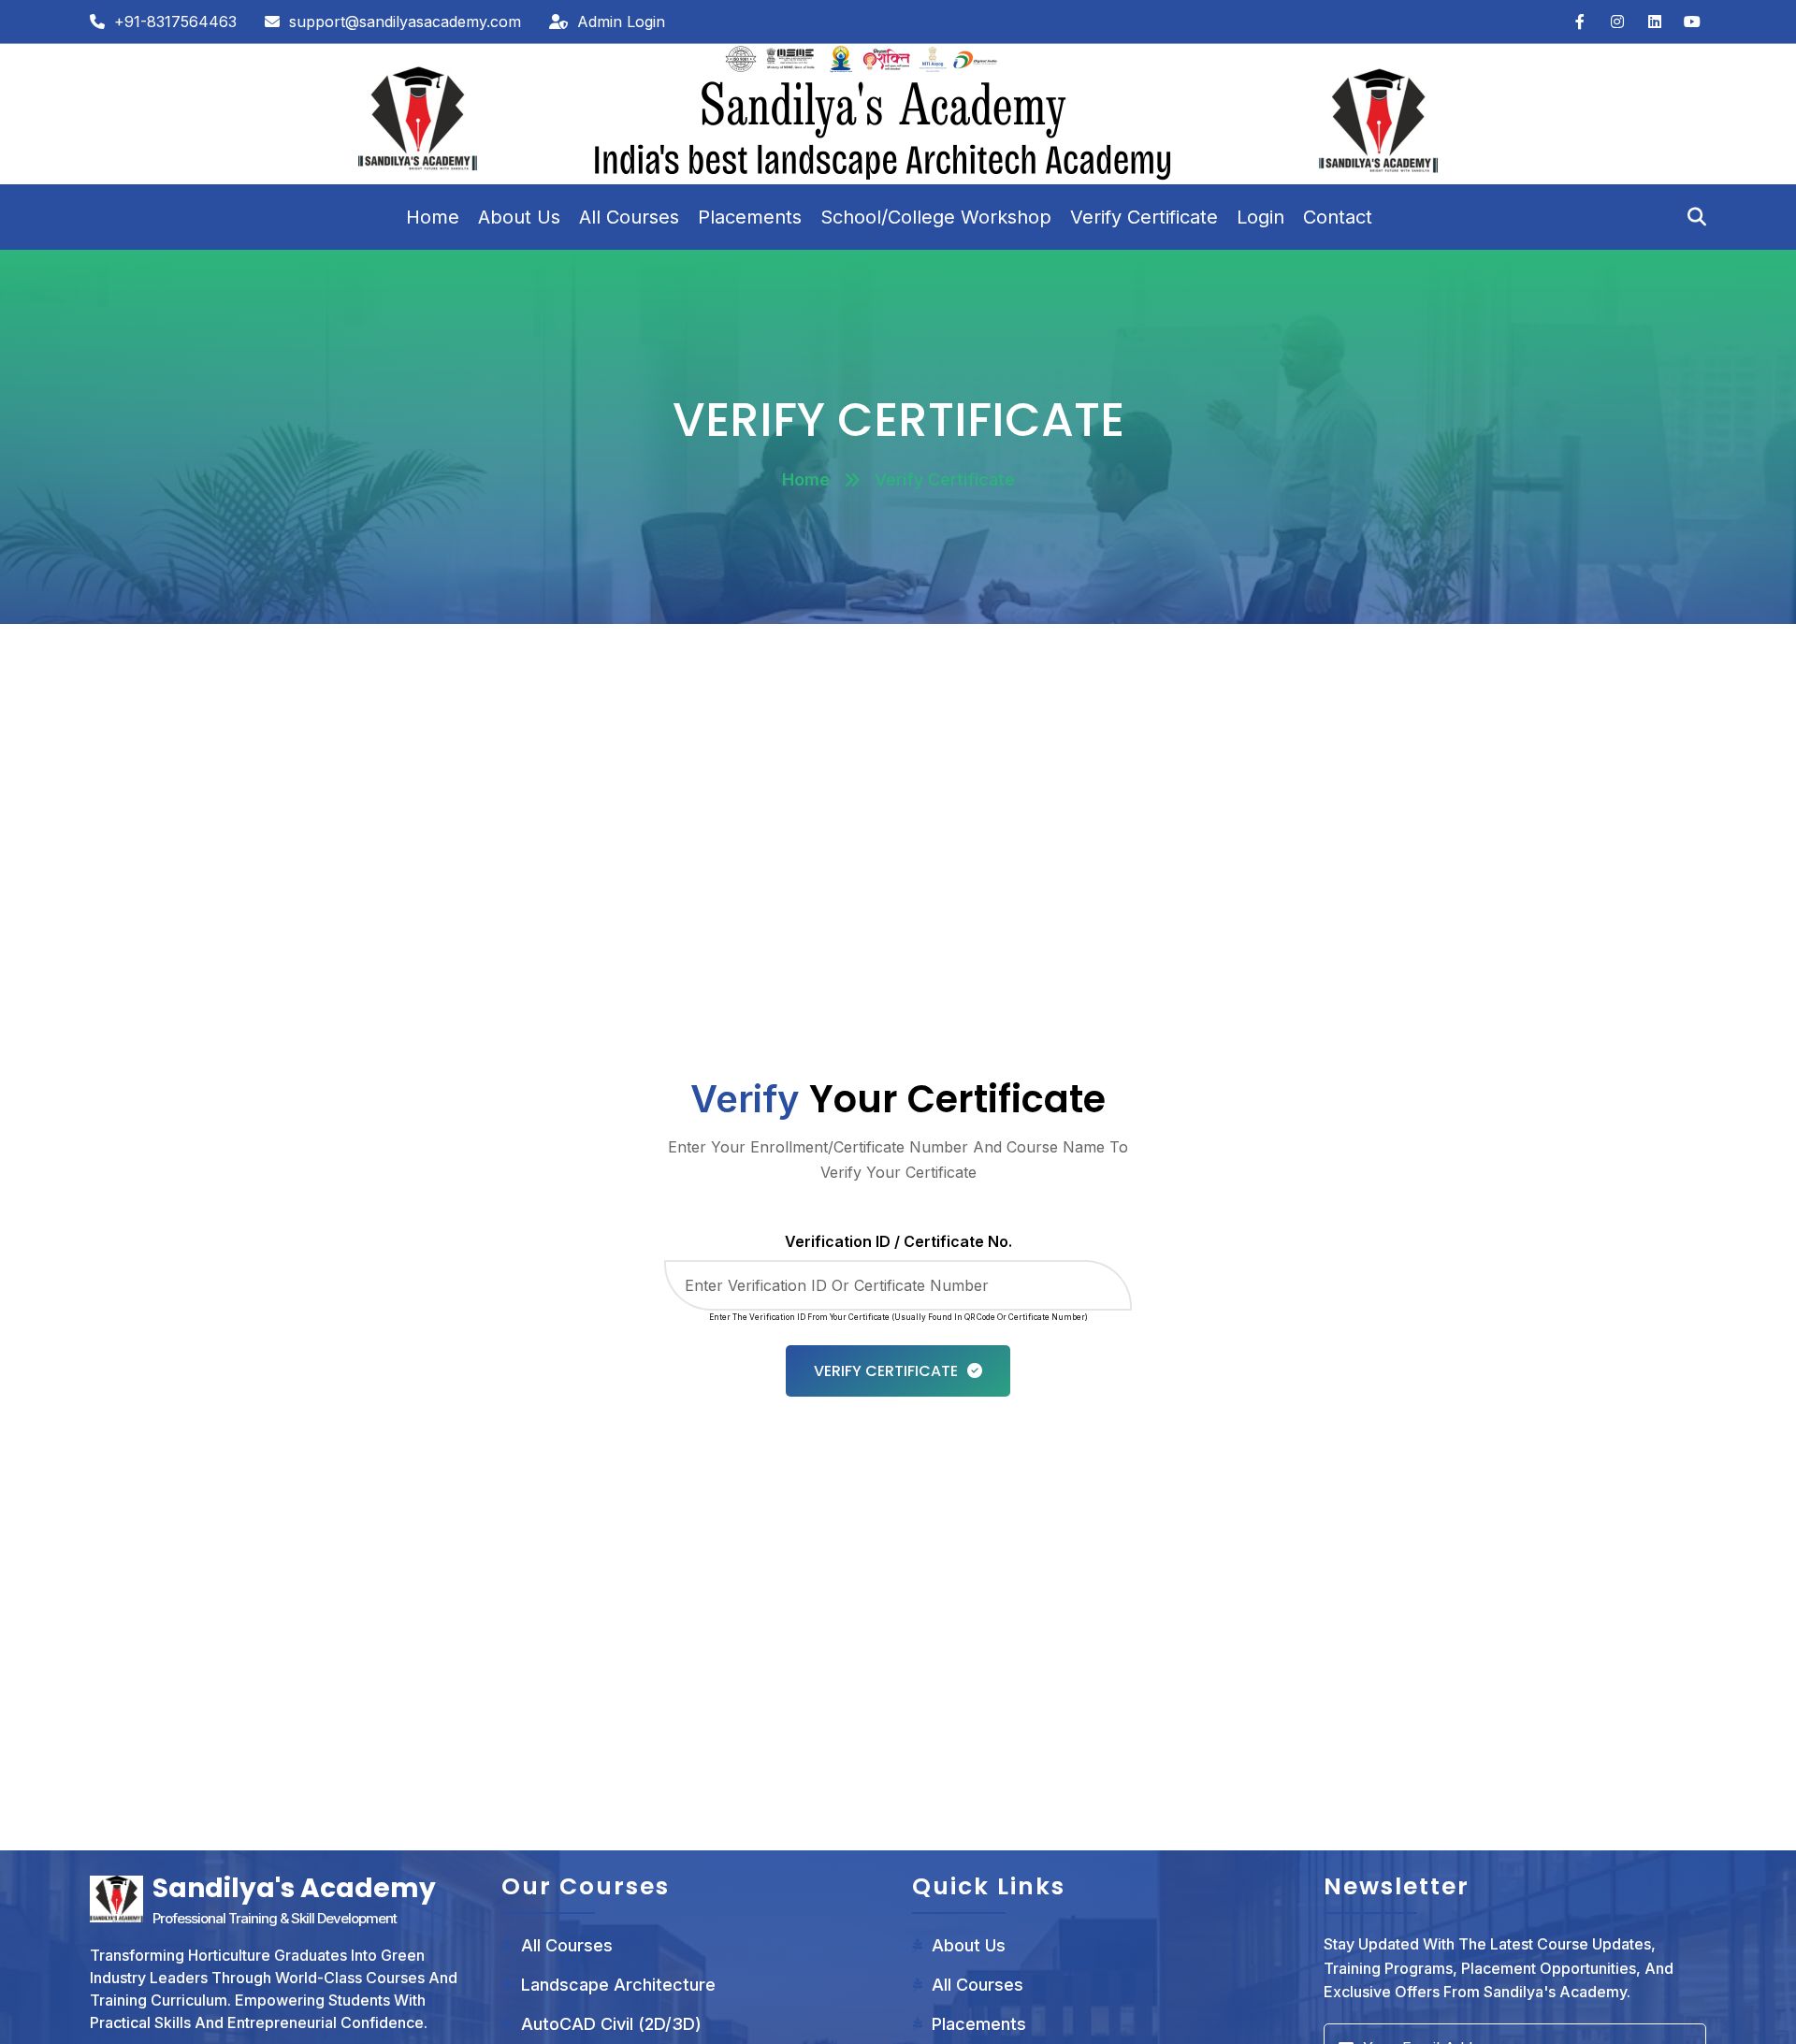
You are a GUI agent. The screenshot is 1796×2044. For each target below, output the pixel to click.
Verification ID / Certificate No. (898, 1241)
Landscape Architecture (618, 1985)
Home (433, 217)
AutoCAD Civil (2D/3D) (611, 2024)
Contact (1338, 217)
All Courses (629, 217)
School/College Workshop (936, 217)
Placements (750, 217)
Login (1260, 217)
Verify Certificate (1144, 217)
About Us (519, 217)
